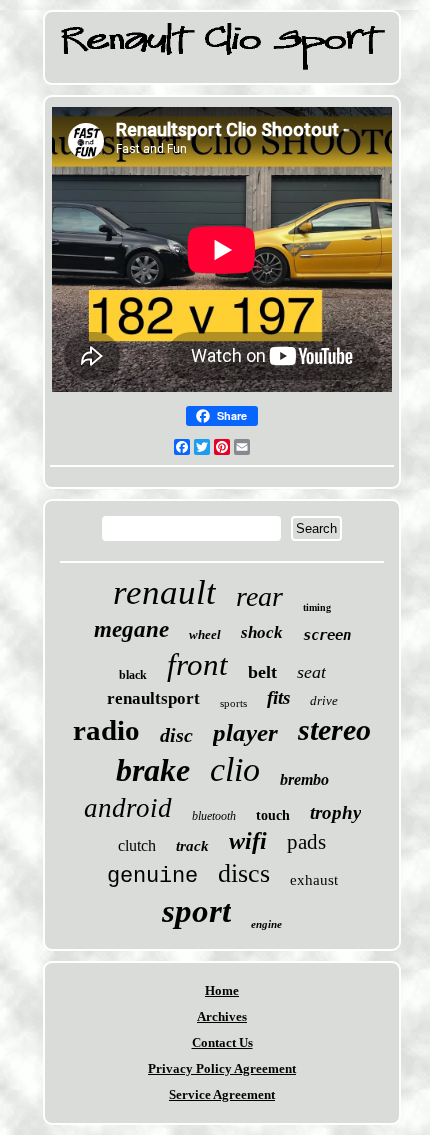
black (133, 675)
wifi (248, 841)
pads (306, 842)
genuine (152, 876)
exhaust (314, 880)
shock (262, 632)
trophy (335, 812)
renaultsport (153, 698)
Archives (222, 1016)
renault (164, 592)
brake (153, 770)
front (197, 664)
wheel (205, 634)
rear (259, 596)
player (245, 732)
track (192, 846)
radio (106, 730)
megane (131, 629)
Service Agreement (222, 1094)
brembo (304, 779)
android (128, 808)
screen (327, 635)
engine (266, 924)
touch (273, 815)
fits (278, 697)
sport (196, 911)
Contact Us (222, 1042)
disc (176, 735)
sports (233, 703)
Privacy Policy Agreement (222, 1068)
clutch (137, 845)
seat (311, 672)
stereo (334, 729)
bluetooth (214, 816)
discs (244, 873)
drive (324, 700)
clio (235, 769)
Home (222, 990)
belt (262, 672)
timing (317, 607)
